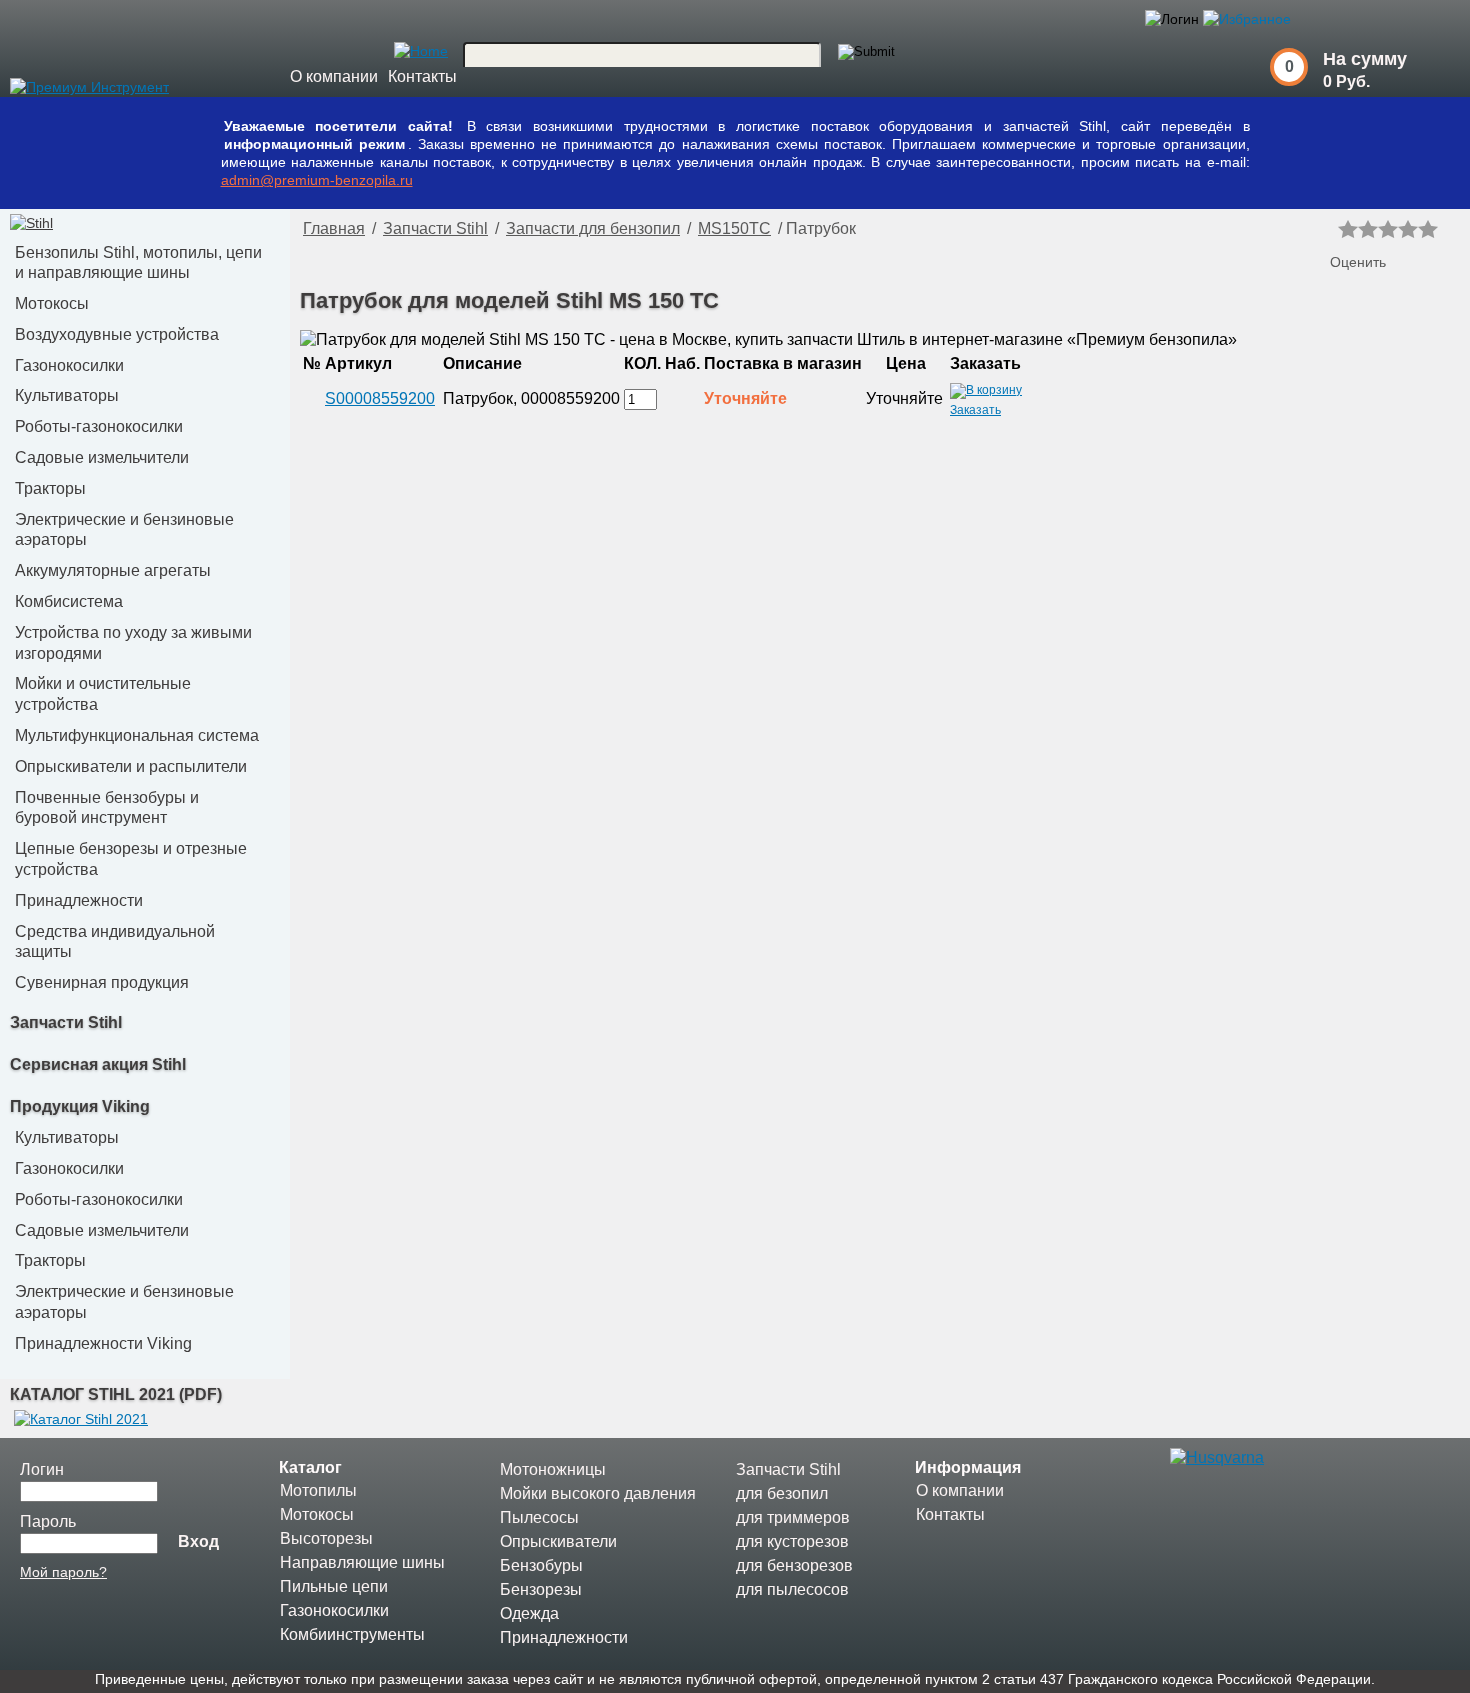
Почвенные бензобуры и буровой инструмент (107, 808)
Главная (334, 228)
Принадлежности (79, 900)
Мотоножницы (553, 1469)
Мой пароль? (63, 1572)
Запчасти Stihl (66, 1022)
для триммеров (793, 1517)
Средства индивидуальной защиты (115, 942)
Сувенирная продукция (102, 982)
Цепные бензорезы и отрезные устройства (131, 859)
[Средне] (1388, 229)
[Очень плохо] (1348, 229)
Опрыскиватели (558, 1541)
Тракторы (50, 488)
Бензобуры (541, 1565)
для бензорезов (794, 1565)
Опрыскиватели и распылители (131, 766)
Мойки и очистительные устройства (103, 694)
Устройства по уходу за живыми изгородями (133, 643)
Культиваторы (67, 395)
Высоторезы (326, 1538)
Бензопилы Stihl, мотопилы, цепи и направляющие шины (138, 263)
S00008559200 (380, 398)
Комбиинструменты (352, 1634)
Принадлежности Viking (103, 1343)
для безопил (782, 1493)
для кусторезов (792, 1541)
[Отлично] (1428, 229)
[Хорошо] (1408, 229)
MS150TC (734, 228)
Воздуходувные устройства (117, 334)
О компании (334, 76)
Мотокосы (52, 303)
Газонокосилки (69, 365)
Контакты (422, 76)
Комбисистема (69, 601)
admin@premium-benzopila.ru (317, 180)
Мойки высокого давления (598, 1493)
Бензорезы (541, 1589)
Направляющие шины (362, 1562)
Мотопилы (318, 1490)
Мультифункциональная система (137, 735)
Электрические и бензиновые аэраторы (124, 530)
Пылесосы (539, 1517)
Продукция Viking (80, 1106)
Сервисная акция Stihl (98, 1064)
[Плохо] (1368, 229)
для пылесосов (792, 1589)
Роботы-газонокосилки (99, 426)
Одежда (529, 1613)
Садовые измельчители (102, 457)
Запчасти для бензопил (593, 228)
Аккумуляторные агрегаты (113, 570)
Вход (198, 1541)
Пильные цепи (334, 1586)
